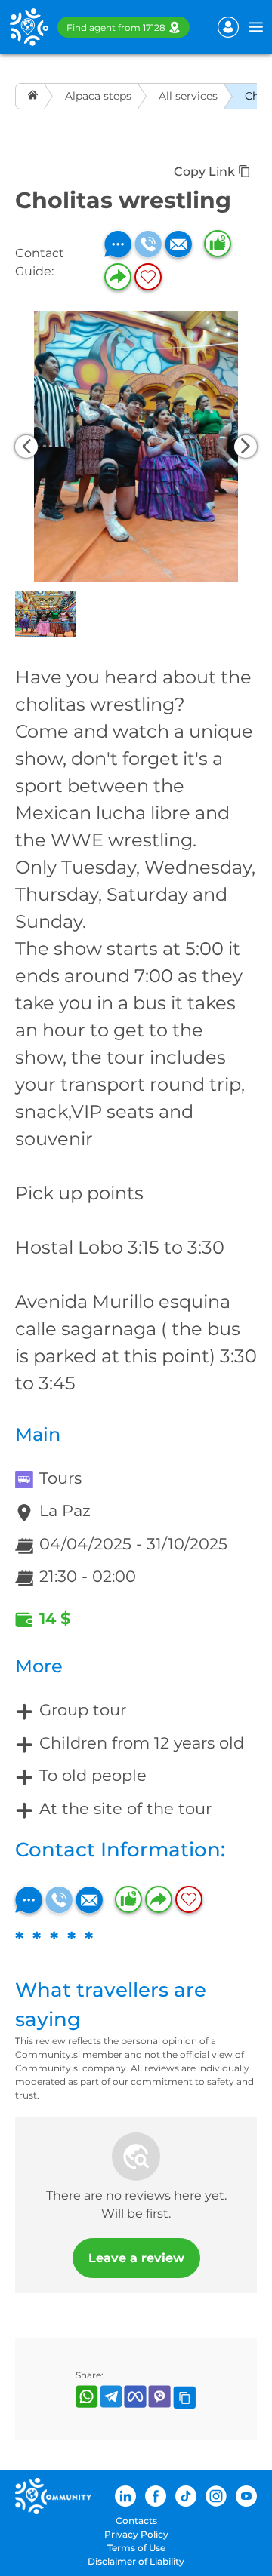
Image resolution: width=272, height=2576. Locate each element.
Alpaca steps (98, 96)
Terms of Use (136, 2548)
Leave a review (136, 2258)
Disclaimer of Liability (136, 2561)
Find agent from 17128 (116, 28)
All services (188, 96)
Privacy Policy (136, 2534)
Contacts (136, 2521)
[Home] (34, 96)
